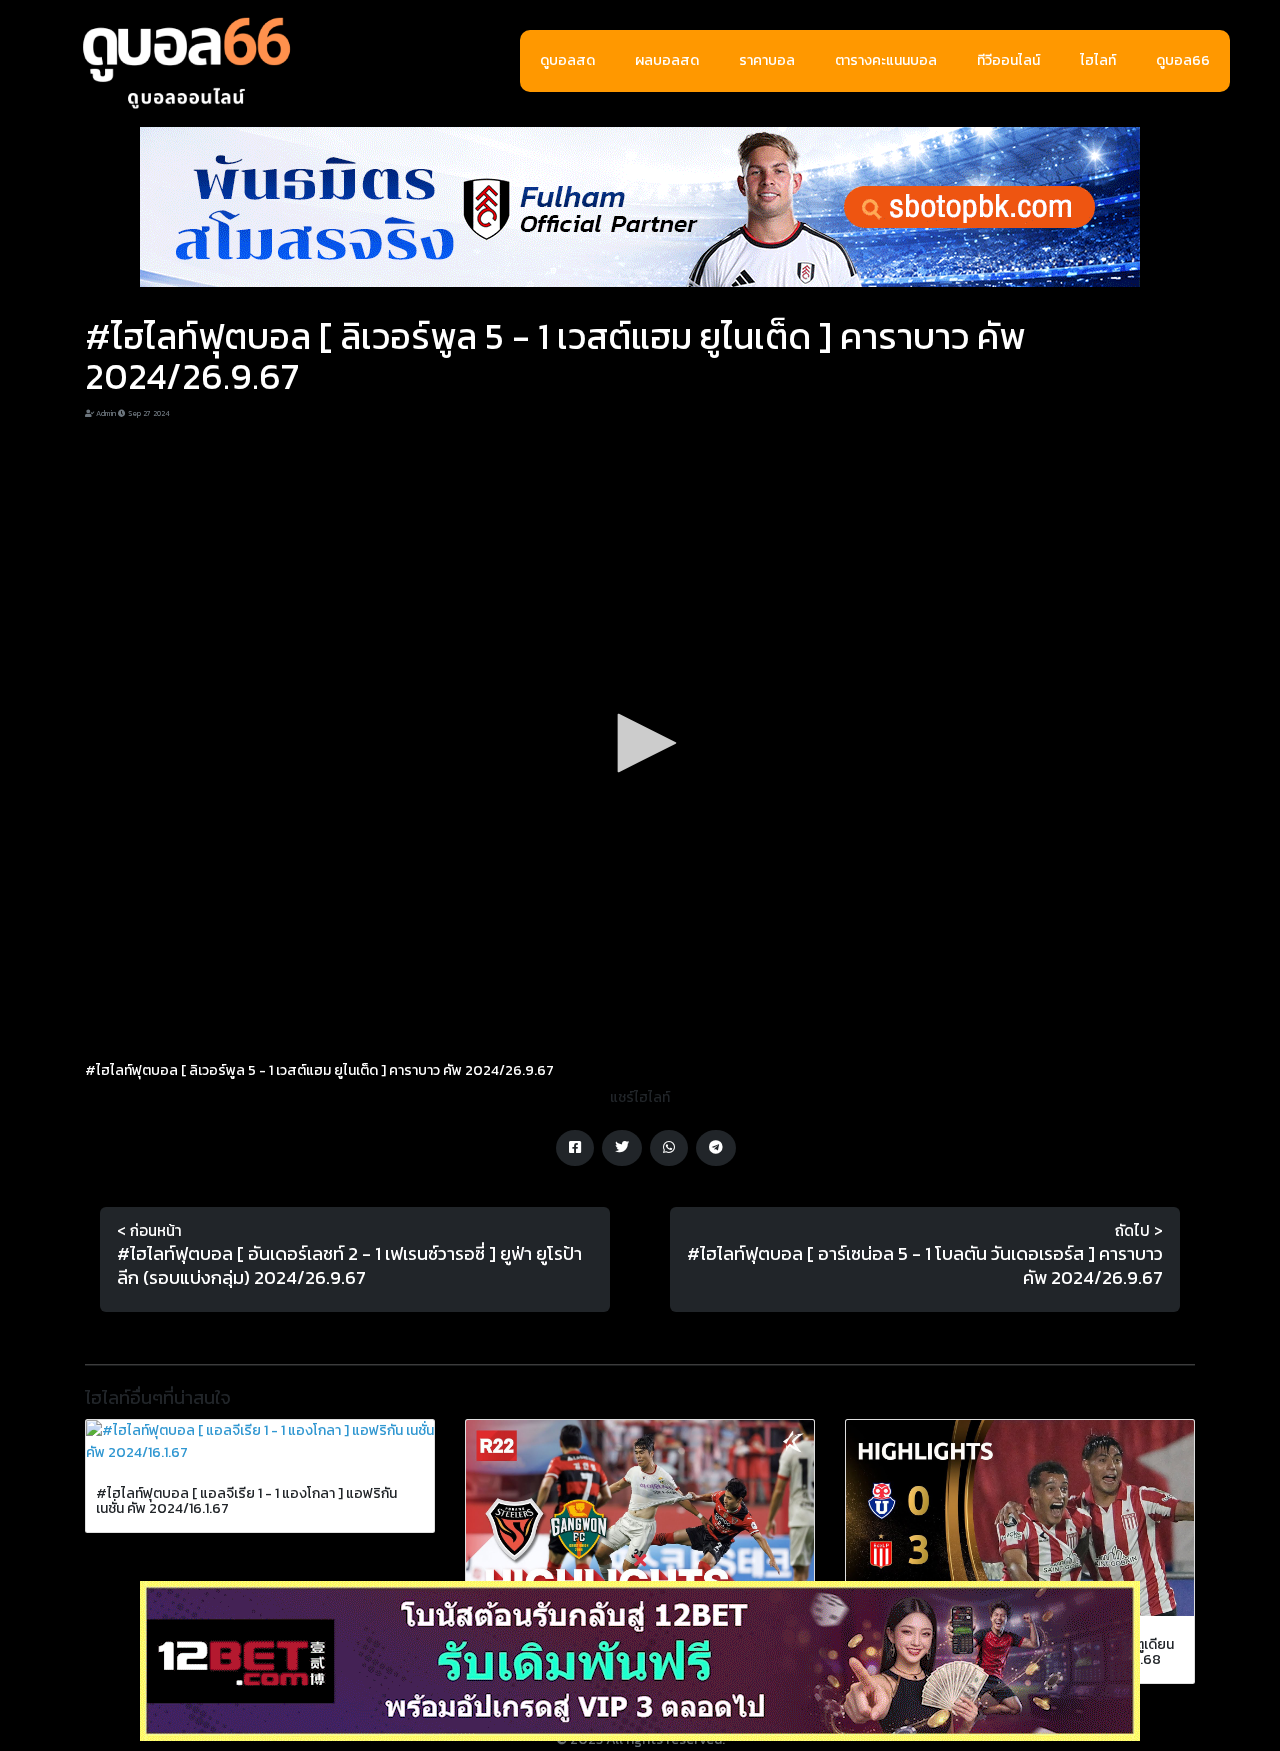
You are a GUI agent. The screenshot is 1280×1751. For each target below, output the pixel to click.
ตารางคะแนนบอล (886, 60)
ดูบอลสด (567, 60)
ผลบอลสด (667, 60)
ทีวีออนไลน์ (1008, 60)
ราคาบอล (767, 60)
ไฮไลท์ (1098, 60)
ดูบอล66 (1183, 60)
